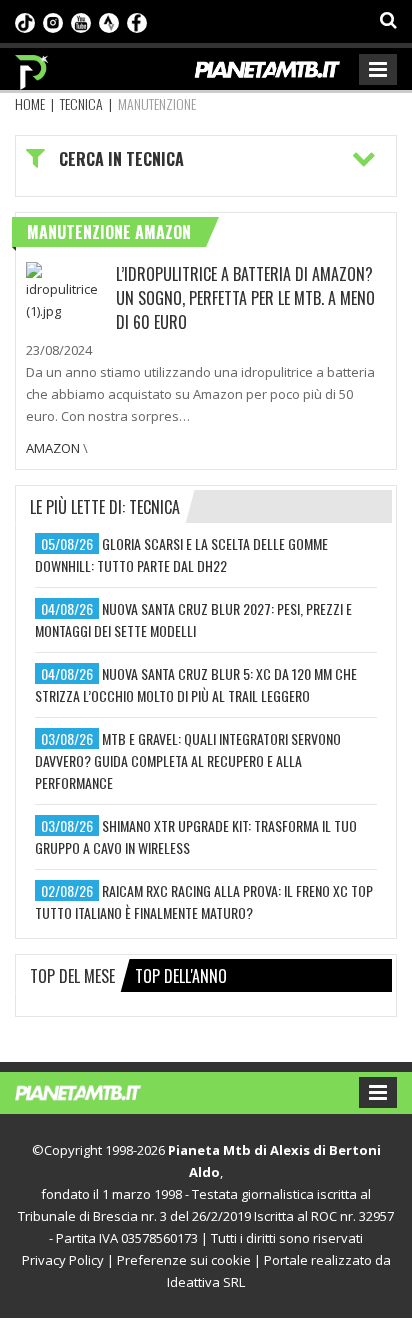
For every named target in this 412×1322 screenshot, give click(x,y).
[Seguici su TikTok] (25, 21)
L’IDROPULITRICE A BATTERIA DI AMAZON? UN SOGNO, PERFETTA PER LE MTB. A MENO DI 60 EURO (245, 298)
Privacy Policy (63, 1260)
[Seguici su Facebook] (137, 21)
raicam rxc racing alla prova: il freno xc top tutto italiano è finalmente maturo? (204, 901)
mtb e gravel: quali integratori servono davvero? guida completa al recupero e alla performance (188, 760)
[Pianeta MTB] (97, 1091)
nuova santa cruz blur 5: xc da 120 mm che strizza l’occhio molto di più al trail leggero (196, 684)
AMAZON (53, 448)
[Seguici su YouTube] (81, 21)
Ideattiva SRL (206, 1282)
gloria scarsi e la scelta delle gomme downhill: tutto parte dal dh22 (181, 554)
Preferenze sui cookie (184, 1260)
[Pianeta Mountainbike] (32, 67)
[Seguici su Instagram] (53, 21)
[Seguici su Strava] (109, 21)
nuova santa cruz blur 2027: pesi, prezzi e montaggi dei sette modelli (193, 619)
